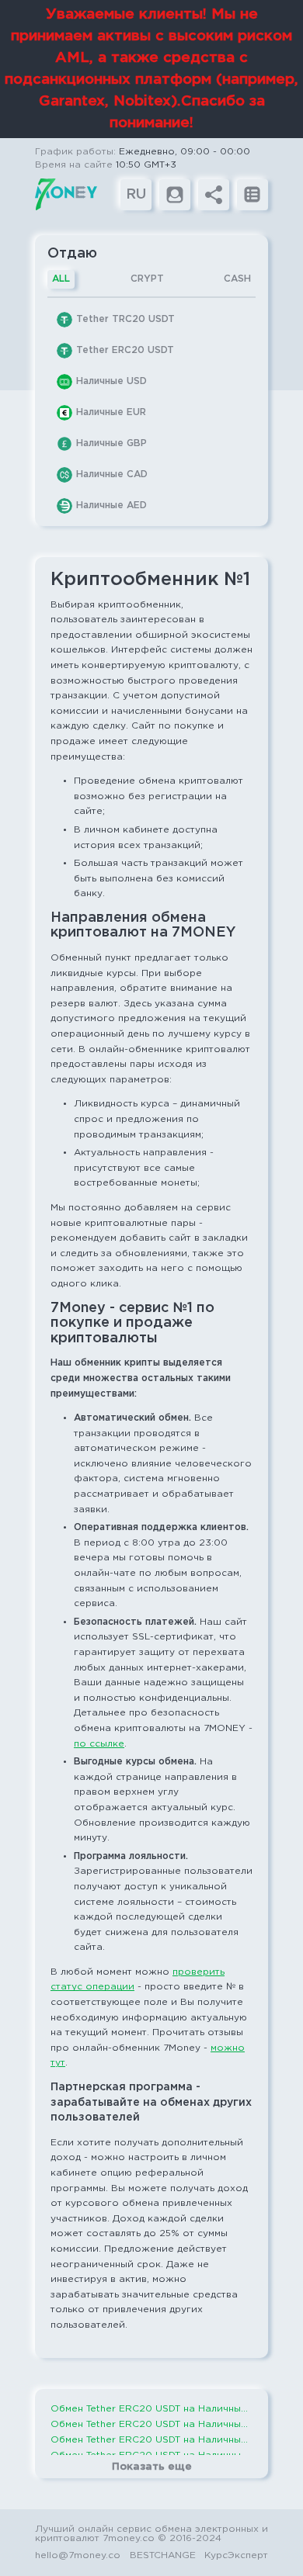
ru (136, 195)
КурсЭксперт (236, 2555)
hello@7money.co (78, 2555)
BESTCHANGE (163, 2555)
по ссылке (99, 1744)
